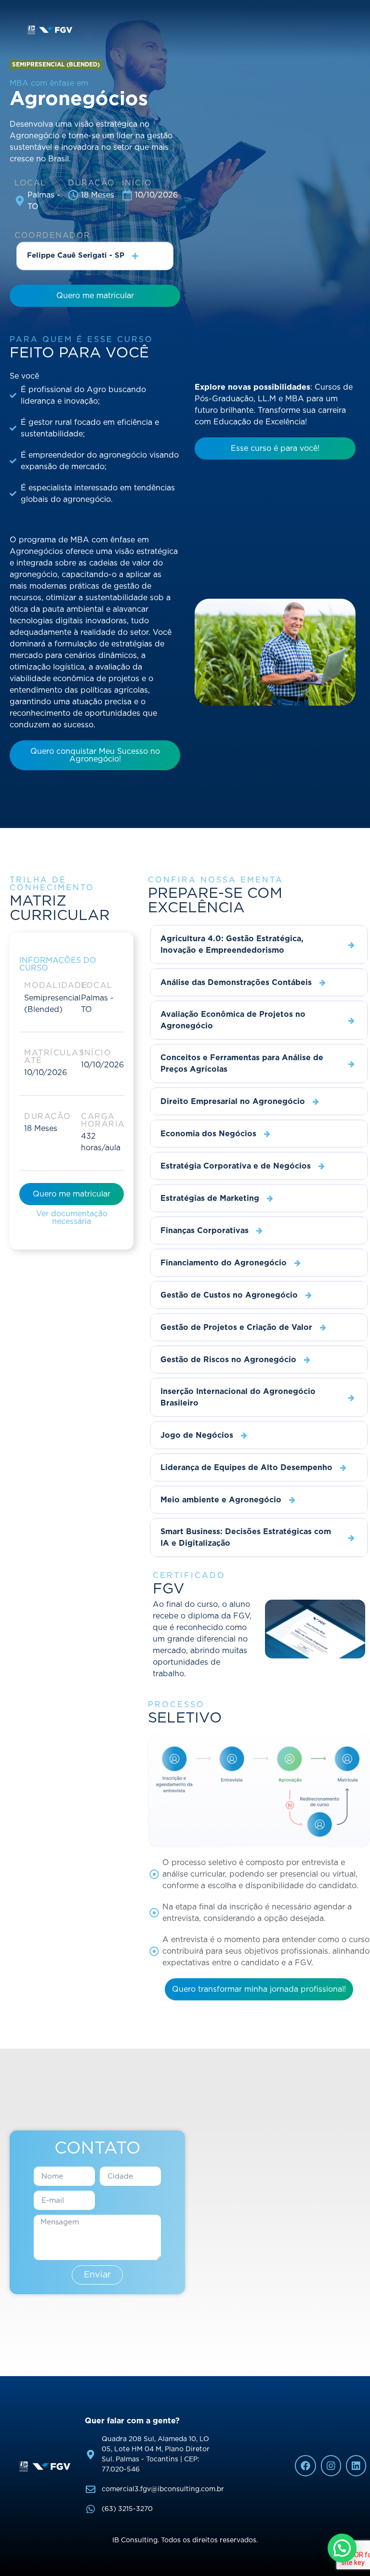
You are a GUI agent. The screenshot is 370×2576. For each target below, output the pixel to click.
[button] (56, 65)
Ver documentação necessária (72, 1218)
